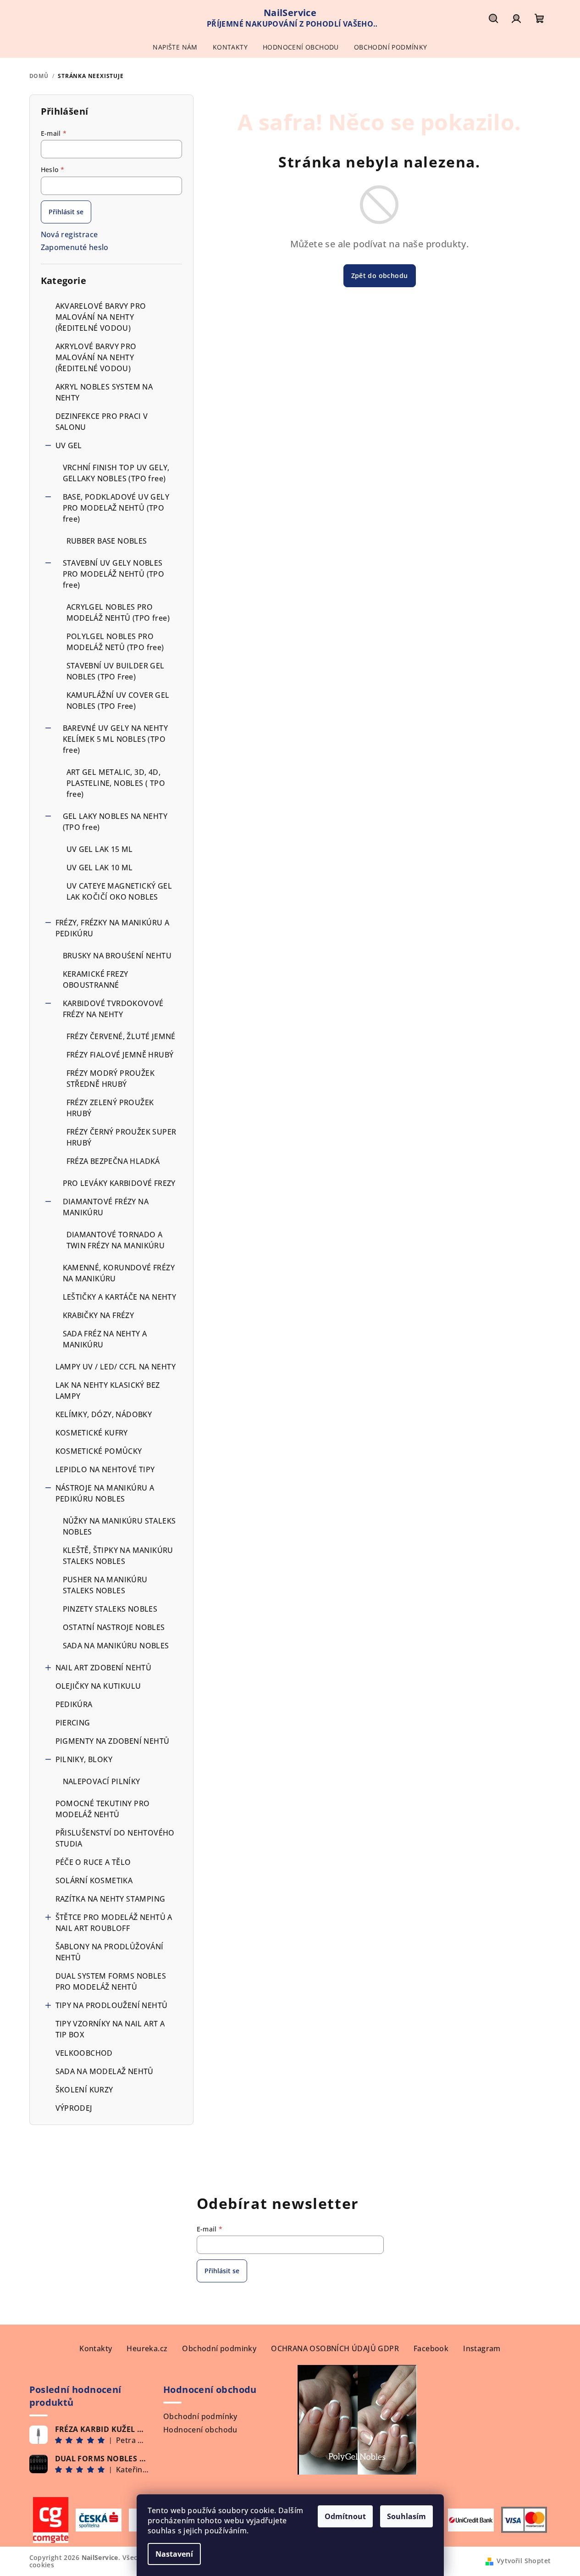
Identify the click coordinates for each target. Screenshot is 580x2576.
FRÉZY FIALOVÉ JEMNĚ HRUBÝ (120, 1055)
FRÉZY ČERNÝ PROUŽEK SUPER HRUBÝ (122, 1137)
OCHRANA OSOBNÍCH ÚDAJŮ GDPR (335, 2348)
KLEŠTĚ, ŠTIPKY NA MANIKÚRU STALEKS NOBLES (118, 1556)
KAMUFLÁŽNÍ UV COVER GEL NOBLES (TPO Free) (118, 701)
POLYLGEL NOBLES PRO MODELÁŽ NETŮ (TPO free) (115, 642)
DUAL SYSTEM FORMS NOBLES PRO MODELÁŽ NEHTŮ (111, 1981)
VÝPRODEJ (74, 2108)
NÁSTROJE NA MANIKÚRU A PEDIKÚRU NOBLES (105, 1493)
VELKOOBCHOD (84, 2053)
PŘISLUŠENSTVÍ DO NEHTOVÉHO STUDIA (115, 1838)
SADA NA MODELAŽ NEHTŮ (105, 2071)
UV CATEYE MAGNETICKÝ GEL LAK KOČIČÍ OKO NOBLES (119, 891)
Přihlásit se (66, 212)
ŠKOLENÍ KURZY (84, 2090)
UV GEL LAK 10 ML (100, 868)
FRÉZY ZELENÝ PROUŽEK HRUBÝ (110, 1108)
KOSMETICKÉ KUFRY (92, 1433)
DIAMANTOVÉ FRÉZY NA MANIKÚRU (106, 1207)
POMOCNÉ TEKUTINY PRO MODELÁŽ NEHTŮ (103, 1809)
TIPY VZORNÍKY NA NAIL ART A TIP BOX (110, 2029)
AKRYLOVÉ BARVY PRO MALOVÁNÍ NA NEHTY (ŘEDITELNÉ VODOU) (96, 357)
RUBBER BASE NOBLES (107, 541)
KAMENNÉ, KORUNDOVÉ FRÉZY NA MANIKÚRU (119, 1273)
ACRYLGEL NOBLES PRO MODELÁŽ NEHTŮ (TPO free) (118, 612)
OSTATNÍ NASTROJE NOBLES (114, 1627)
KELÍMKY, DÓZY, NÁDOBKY (104, 1414)
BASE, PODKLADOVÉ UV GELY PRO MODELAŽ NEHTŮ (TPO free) (116, 508)
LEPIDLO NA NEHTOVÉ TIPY (105, 1469)
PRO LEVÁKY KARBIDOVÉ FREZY (119, 1183)
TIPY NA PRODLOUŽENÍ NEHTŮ (112, 2005)
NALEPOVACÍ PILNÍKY (102, 1781)
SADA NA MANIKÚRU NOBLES (116, 1646)
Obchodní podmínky (200, 2416)
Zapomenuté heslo (75, 247)
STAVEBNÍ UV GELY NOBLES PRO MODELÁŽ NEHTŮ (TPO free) (114, 574)
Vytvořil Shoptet (524, 2561)
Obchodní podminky (219, 2348)
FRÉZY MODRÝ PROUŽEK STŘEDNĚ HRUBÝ (111, 1079)
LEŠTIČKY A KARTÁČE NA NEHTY (120, 1297)
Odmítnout (345, 2516)
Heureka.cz (147, 2348)
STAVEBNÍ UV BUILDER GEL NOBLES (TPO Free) (116, 671)
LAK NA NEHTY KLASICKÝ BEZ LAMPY (108, 1391)
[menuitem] (175, 47)
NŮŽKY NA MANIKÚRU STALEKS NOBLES (119, 1526)
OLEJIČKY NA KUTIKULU (98, 1686)
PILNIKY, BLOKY (84, 1759)
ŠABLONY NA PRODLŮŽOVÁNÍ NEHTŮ (110, 1952)
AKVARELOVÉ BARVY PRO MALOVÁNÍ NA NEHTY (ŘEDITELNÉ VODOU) (101, 317)
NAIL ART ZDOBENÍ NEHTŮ (104, 1668)
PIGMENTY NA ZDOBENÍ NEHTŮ (113, 1741)
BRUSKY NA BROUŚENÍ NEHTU (117, 956)
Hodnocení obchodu (200, 2430)
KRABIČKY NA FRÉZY (99, 1315)
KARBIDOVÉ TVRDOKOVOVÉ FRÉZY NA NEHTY (113, 1009)
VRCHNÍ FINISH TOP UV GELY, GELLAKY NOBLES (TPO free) (116, 473)
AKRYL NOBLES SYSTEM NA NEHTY (104, 392)
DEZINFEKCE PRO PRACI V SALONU (102, 422)
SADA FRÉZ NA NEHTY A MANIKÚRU (105, 1339)
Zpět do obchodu (380, 275)
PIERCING (73, 1723)
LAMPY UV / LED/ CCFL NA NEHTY (116, 1367)
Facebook (431, 2348)
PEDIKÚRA (74, 1704)
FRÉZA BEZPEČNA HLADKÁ (113, 1161)
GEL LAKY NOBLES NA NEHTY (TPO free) (115, 822)
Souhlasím (406, 2516)
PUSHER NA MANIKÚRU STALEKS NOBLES (105, 1585)
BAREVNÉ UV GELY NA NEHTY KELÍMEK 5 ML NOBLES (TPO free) (116, 739)
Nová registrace (69, 234)
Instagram (482, 2348)
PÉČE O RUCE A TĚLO (93, 1862)
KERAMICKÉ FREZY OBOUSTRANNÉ (96, 979)
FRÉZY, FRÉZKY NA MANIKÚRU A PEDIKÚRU (113, 928)
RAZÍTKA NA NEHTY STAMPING (111, 1899)
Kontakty (96, 2348)
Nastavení (174, 2554)
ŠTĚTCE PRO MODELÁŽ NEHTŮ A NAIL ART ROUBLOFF (114, 1923)
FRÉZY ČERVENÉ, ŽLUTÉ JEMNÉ (121, 1036)
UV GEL (69, 445)
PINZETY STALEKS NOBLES (110, 1609)
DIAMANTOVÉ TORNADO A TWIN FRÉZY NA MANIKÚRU (116, 1240)
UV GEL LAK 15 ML (100, 849)
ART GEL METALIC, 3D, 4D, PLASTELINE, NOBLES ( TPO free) (116, 783)
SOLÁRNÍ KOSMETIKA (94, 1881)
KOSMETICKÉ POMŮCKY (99, 1451)
